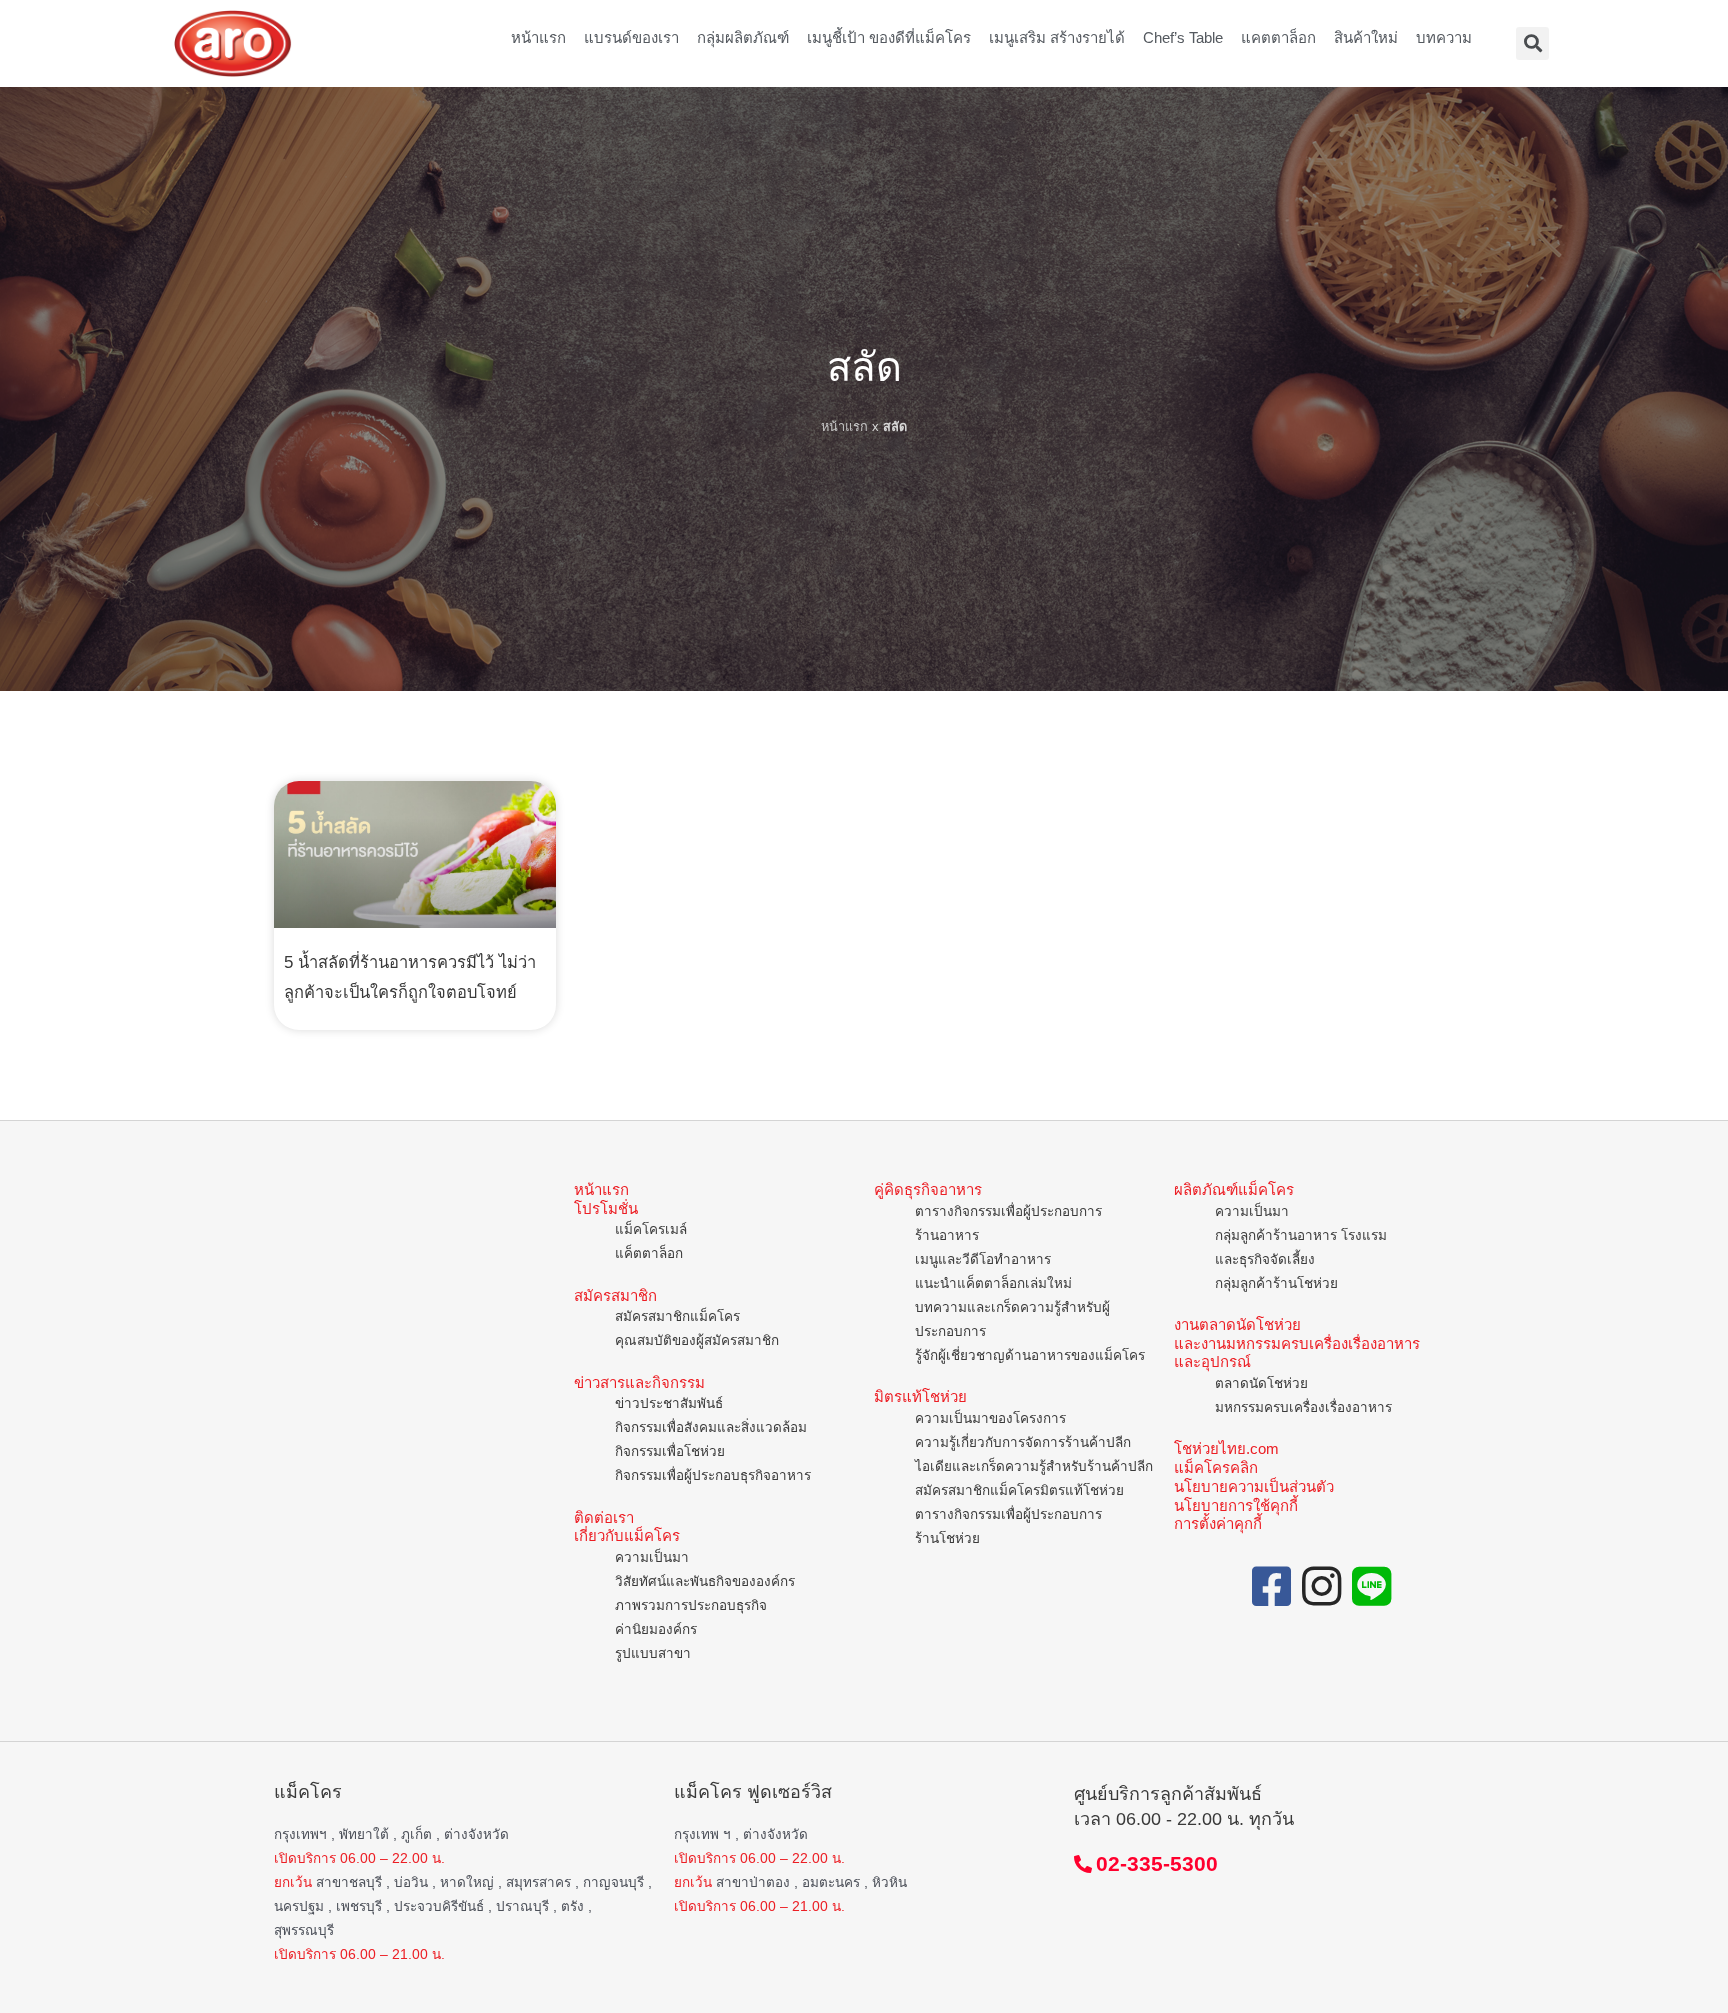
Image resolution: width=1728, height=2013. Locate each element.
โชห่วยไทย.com (1226, 1448)
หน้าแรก (538, 37)
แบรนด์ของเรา (631, 37)
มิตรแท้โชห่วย (920, 1396)
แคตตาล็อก (1278, 37)
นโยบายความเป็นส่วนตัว (1254, 1486)
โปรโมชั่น (606, 1208)
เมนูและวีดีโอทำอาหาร (983, 1259)
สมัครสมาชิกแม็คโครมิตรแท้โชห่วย (1019, 1490)
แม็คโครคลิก (1216, 1467)
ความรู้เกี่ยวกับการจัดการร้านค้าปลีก (1023, 1442)
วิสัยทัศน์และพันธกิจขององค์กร (705, 1581)
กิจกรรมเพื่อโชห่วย (670, 1451)
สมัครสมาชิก (615, 1295)
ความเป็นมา (652, 1557)
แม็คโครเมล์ (651, 1229)
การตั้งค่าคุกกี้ (1218, 1523)
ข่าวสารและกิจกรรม (639, 1382)
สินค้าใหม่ (1366, 37)
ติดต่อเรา (604, 1517)
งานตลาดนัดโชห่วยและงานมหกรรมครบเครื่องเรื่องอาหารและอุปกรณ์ (1297, 1343)
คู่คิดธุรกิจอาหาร (928, 1189)
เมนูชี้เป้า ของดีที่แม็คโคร (889, 37)
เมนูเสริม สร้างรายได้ (1057, 37)
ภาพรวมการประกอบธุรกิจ (691, 1605)
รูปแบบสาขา (653, 1653)
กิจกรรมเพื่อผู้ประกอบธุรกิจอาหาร (713, 1475)
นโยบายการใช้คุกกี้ (1236, 1505)
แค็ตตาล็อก (649, 1253)
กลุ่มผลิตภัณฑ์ (743, 37)
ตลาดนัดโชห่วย (1261, 1383)
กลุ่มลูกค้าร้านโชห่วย (1276, 1283)
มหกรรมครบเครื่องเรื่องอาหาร (1303, 1407)
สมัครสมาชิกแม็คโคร (677, 1316)
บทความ (1444, 37)
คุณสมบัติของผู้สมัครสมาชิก (697, 1340)
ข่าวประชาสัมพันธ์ (669, 1403)
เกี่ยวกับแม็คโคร (627, 1535)
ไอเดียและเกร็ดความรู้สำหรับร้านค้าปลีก (1034, 1466)
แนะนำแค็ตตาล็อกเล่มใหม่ (993, 1283)
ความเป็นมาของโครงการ (990, 1418)
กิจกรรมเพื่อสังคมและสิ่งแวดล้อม (711, 1427)
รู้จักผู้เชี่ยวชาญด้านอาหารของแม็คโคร (1030, 1355)
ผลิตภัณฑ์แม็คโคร (1234, 1189)
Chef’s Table (1183, 37)
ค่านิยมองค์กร (656, 1629)
